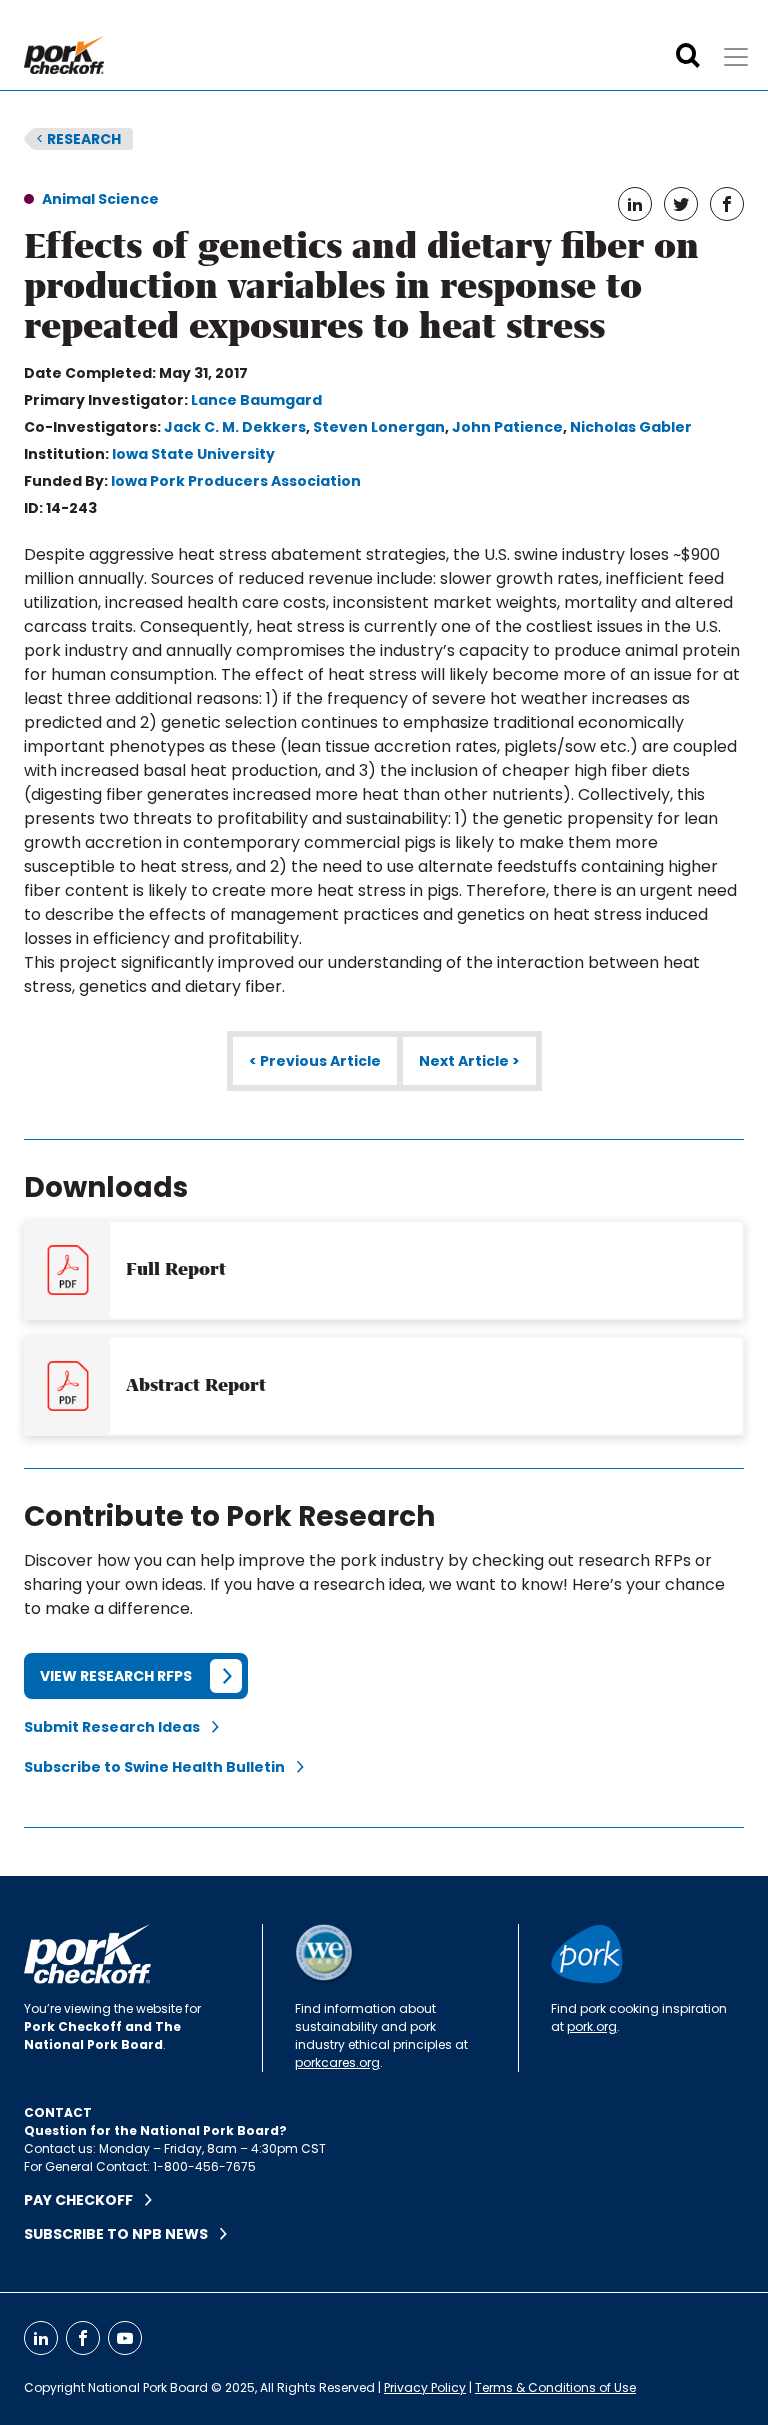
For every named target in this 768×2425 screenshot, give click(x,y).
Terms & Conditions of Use (555, 2387)
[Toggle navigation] (736, 57)
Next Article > (469, 1061)
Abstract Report (196, 1385)
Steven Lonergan (379, 427)
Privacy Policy (425, 2387)
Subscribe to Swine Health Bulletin (160, 1767)
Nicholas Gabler (631, 427)
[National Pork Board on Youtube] (125, 2338)
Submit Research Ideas (118, 1727)
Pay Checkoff (84, 2200)
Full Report (176, 1269)
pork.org (592, 2026)
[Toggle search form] (688, 56)
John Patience (507, 427)
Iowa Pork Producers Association (236, 481)
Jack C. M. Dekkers (235, 427)
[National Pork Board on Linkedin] (41, 2338)
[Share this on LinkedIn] (635, 204)
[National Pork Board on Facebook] (83, 2338)
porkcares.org (337, 2062)
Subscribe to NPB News (122, 2234)
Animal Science (100, 199)
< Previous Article (315, 1061)
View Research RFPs (116, 1676)
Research (78, 139)
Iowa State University (193, 454)
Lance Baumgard (256, 400)
